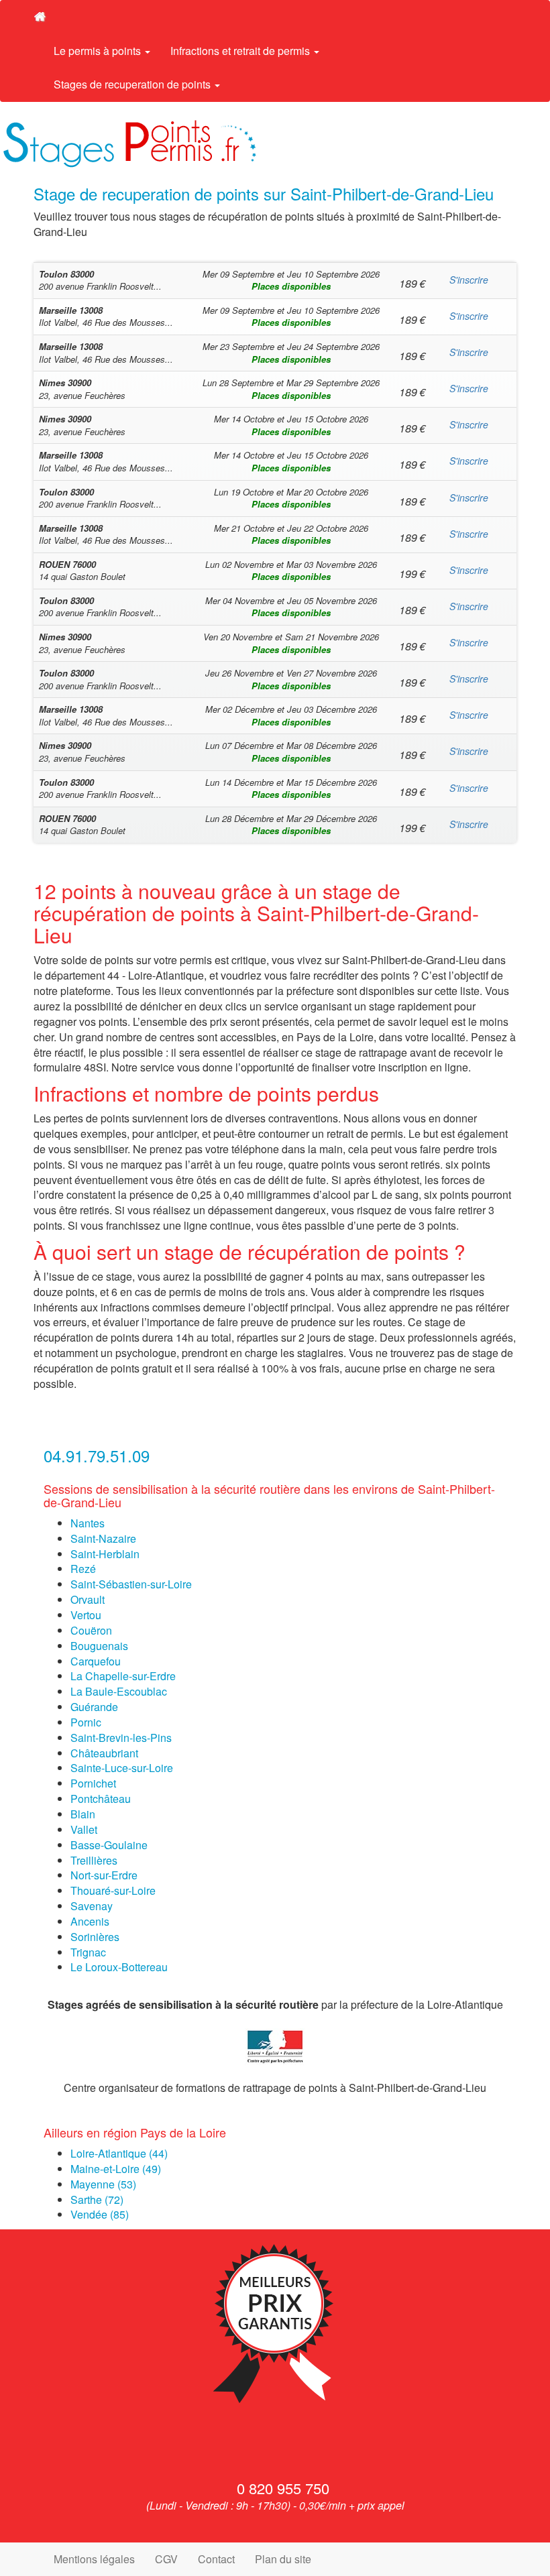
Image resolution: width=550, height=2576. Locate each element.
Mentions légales (94, 2559)
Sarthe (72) (97, 2200)
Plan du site (283, 2559)
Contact (216, 2559)
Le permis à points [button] (99, 51)
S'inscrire (469, 280)
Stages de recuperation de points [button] (133, 84)
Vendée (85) (100, 2214)
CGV (166, 2559)
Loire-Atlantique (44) (119, 2153)
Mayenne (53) (103, 2184)
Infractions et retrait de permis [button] (241, 51)
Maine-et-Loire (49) (116, 2169)
